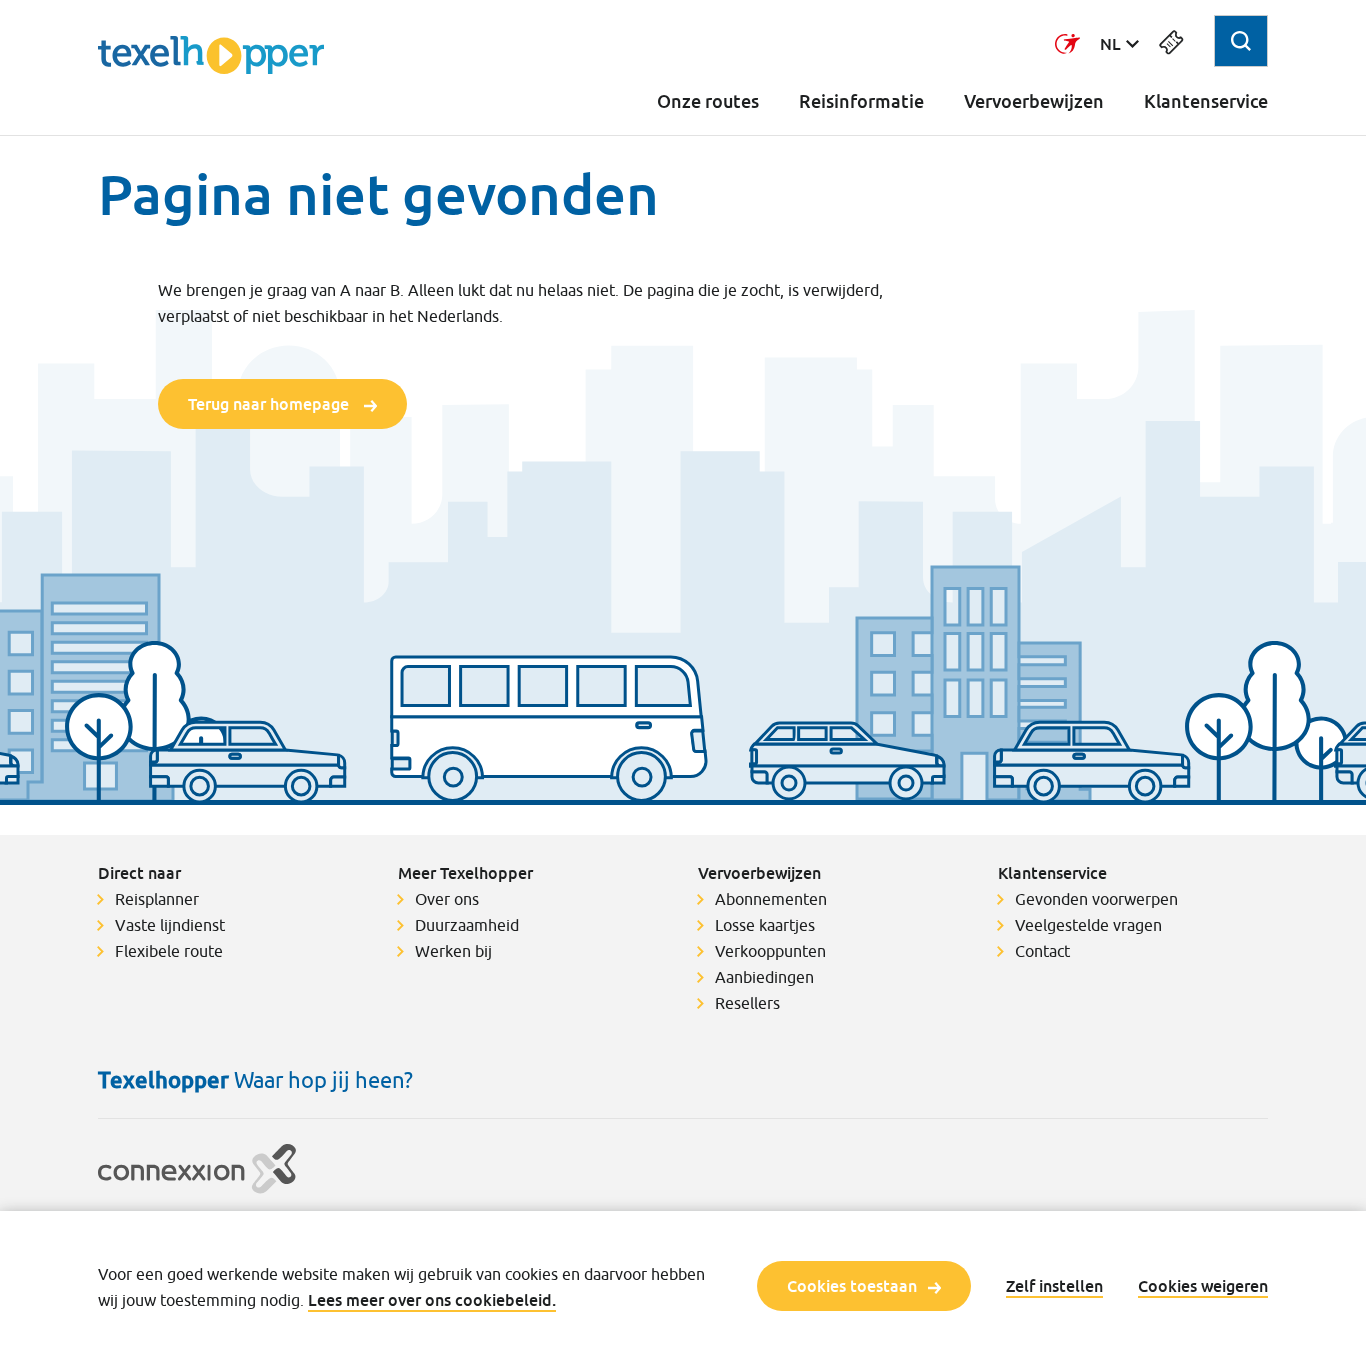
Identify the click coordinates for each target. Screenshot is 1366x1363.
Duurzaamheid (467, 925)
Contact (1042, 951)
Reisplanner (157, 899)
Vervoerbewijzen (1034, 101)
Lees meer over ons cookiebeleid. (432, 1300)
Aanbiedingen (764, 977)
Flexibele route (169, 951)
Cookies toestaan (852, 1286)
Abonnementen (771, 899)
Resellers (747, 1003)
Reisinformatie (861, 101)
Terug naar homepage (270, 404)
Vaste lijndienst (170, 925)
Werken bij (453, 951)
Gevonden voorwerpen (1096, 899)
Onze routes (708, 101)
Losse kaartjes (765, 925)
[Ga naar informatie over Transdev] (1067, 44)
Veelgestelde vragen (1088, 925)
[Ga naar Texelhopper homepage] (211, 55)
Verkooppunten (770, 951)
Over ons (447, 899)
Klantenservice (1206, 101)
